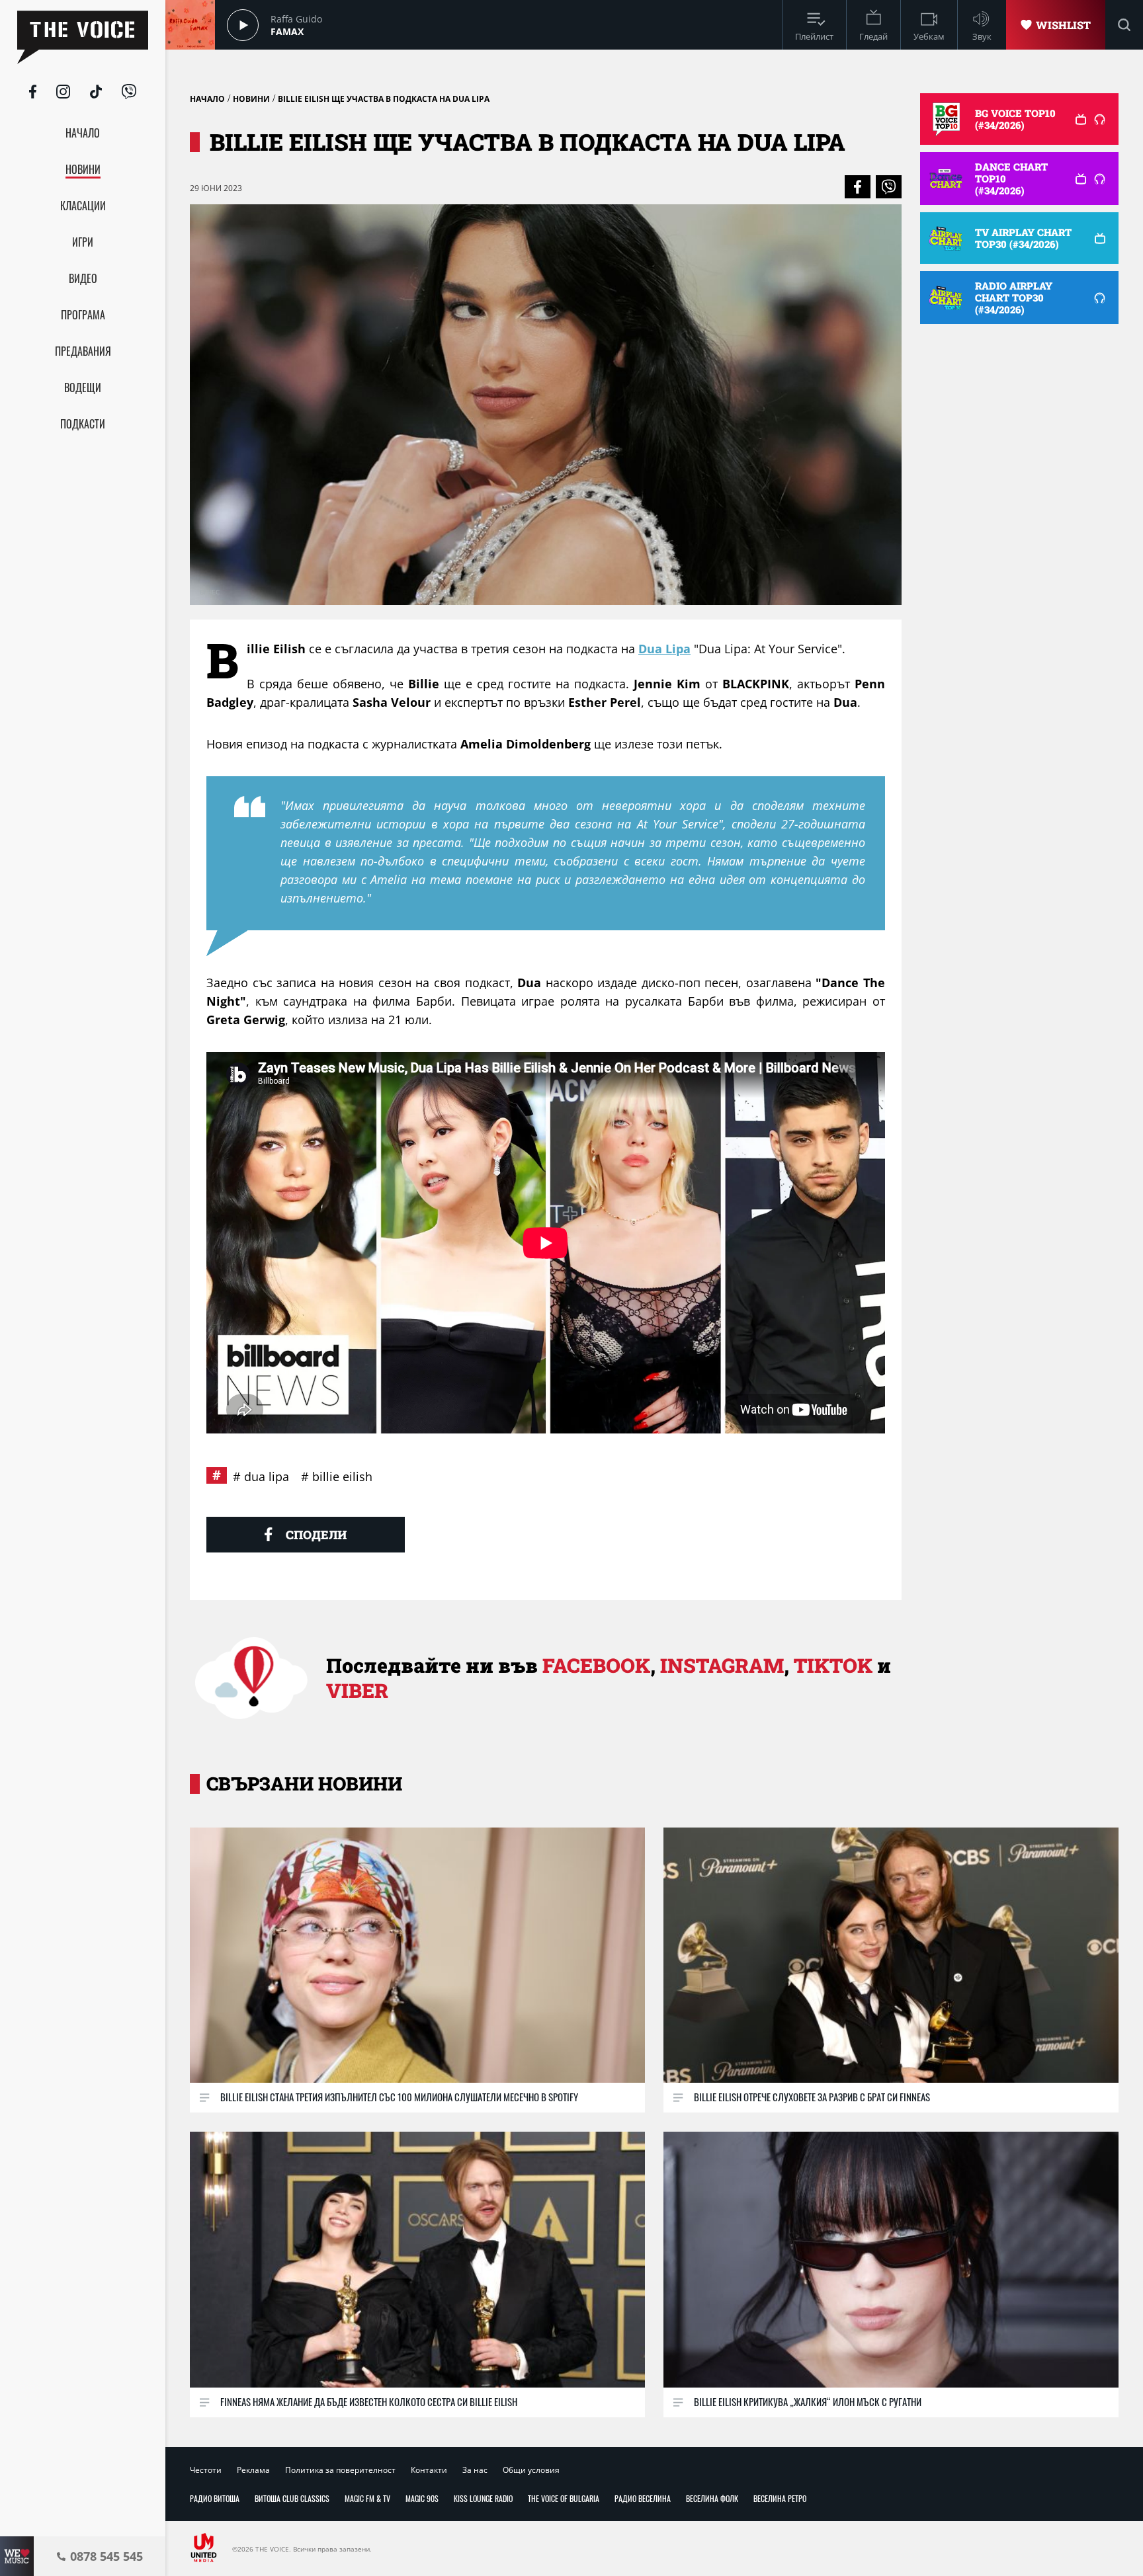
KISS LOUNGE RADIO (483, 2498)
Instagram (722, 1665)
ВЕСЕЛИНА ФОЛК (712, 2498)
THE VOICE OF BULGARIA (564, 2498)
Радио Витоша (215, 2498)
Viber (357, 1690)
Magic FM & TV (367, 2498)
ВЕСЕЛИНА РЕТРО (780, 2498)
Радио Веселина (643, 2498)
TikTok (833, 1665)
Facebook (596, 1665)
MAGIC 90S (422, 2498)
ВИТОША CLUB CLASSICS (292, 2498)
